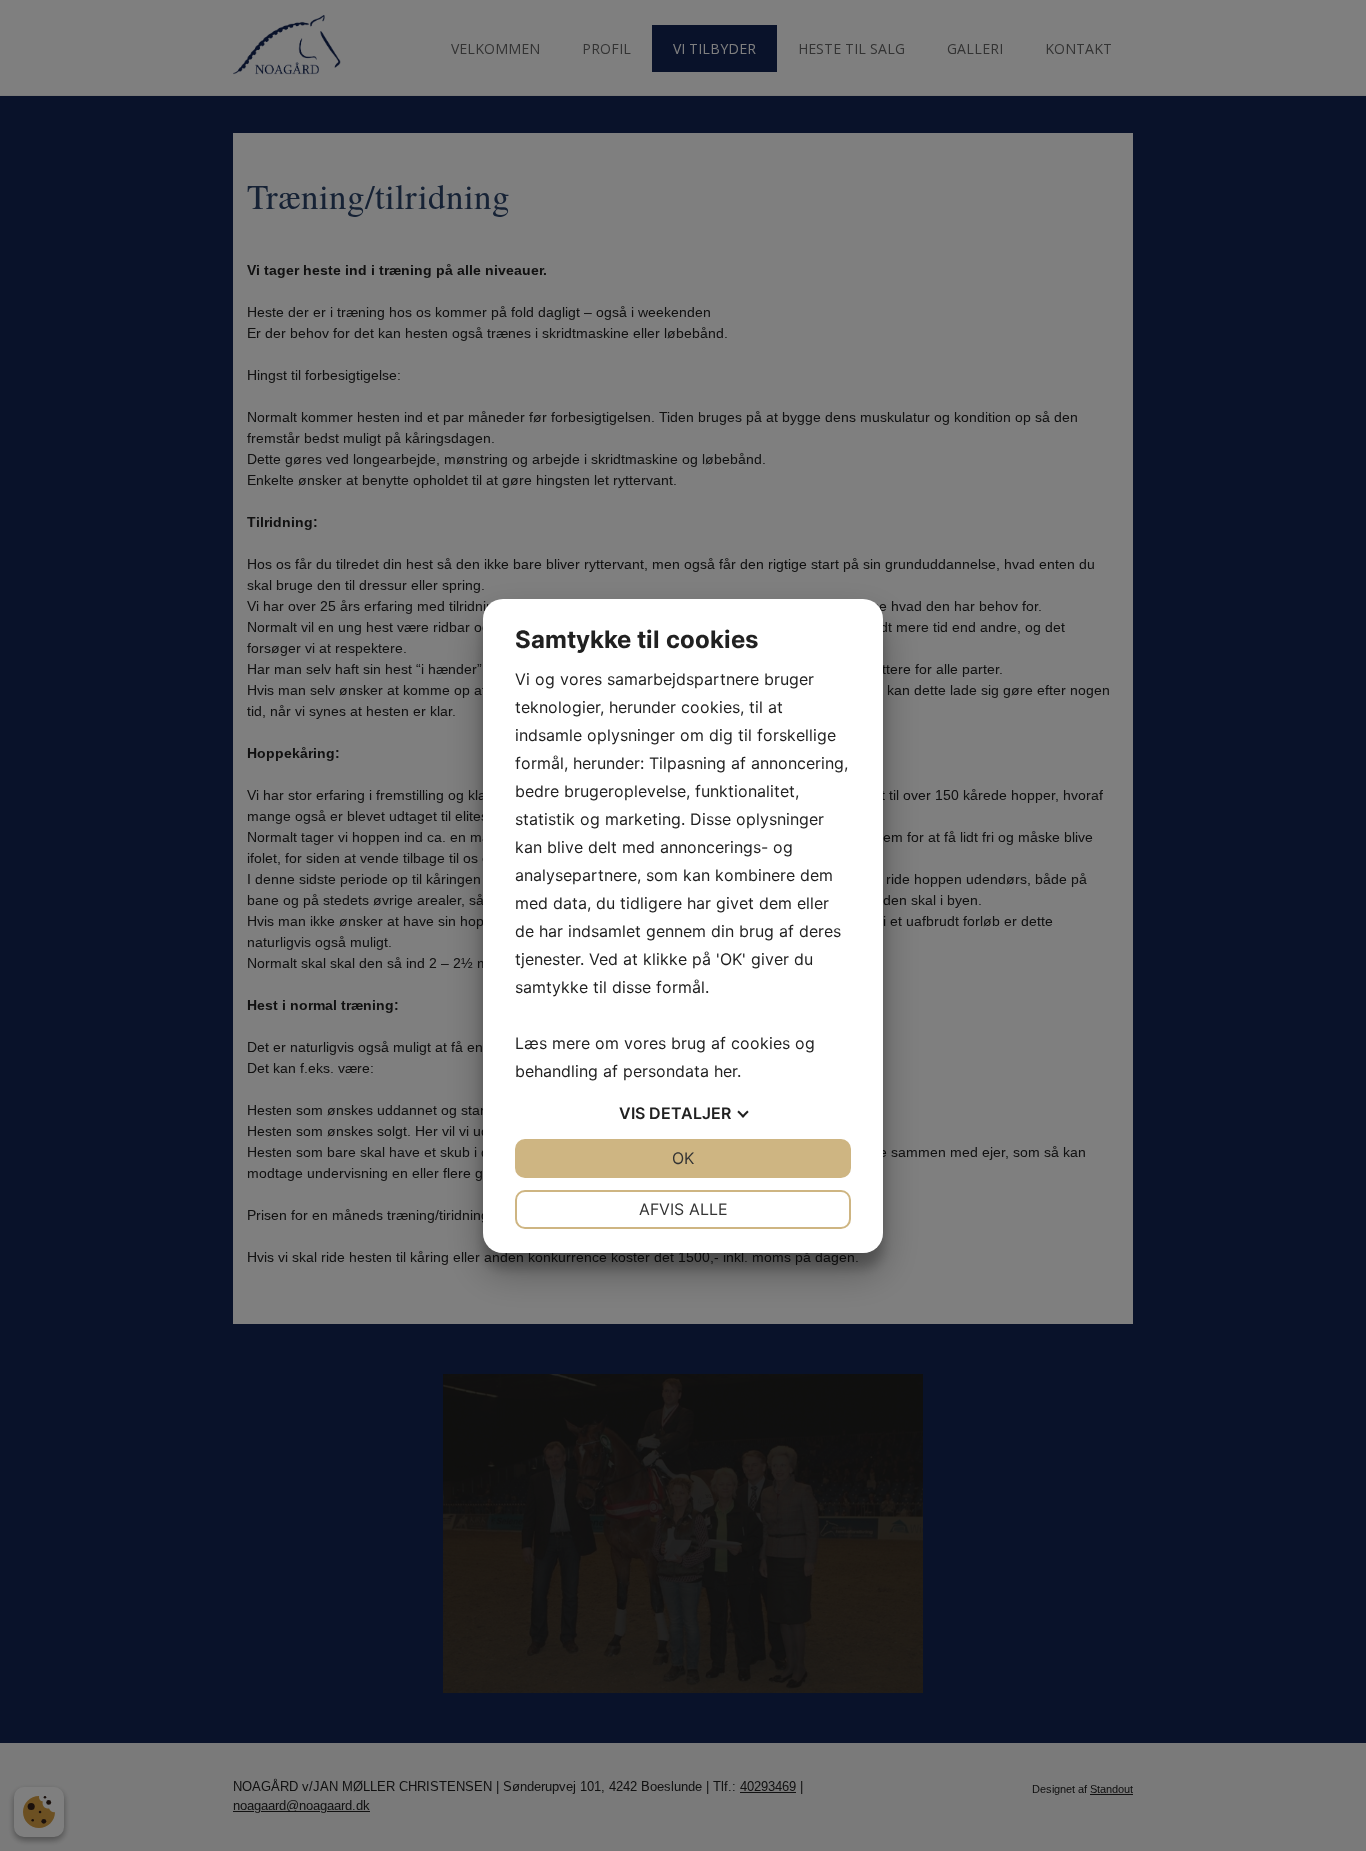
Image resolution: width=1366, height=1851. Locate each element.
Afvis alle (683, 1209)
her (725, 1071)
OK (683, 1158)
